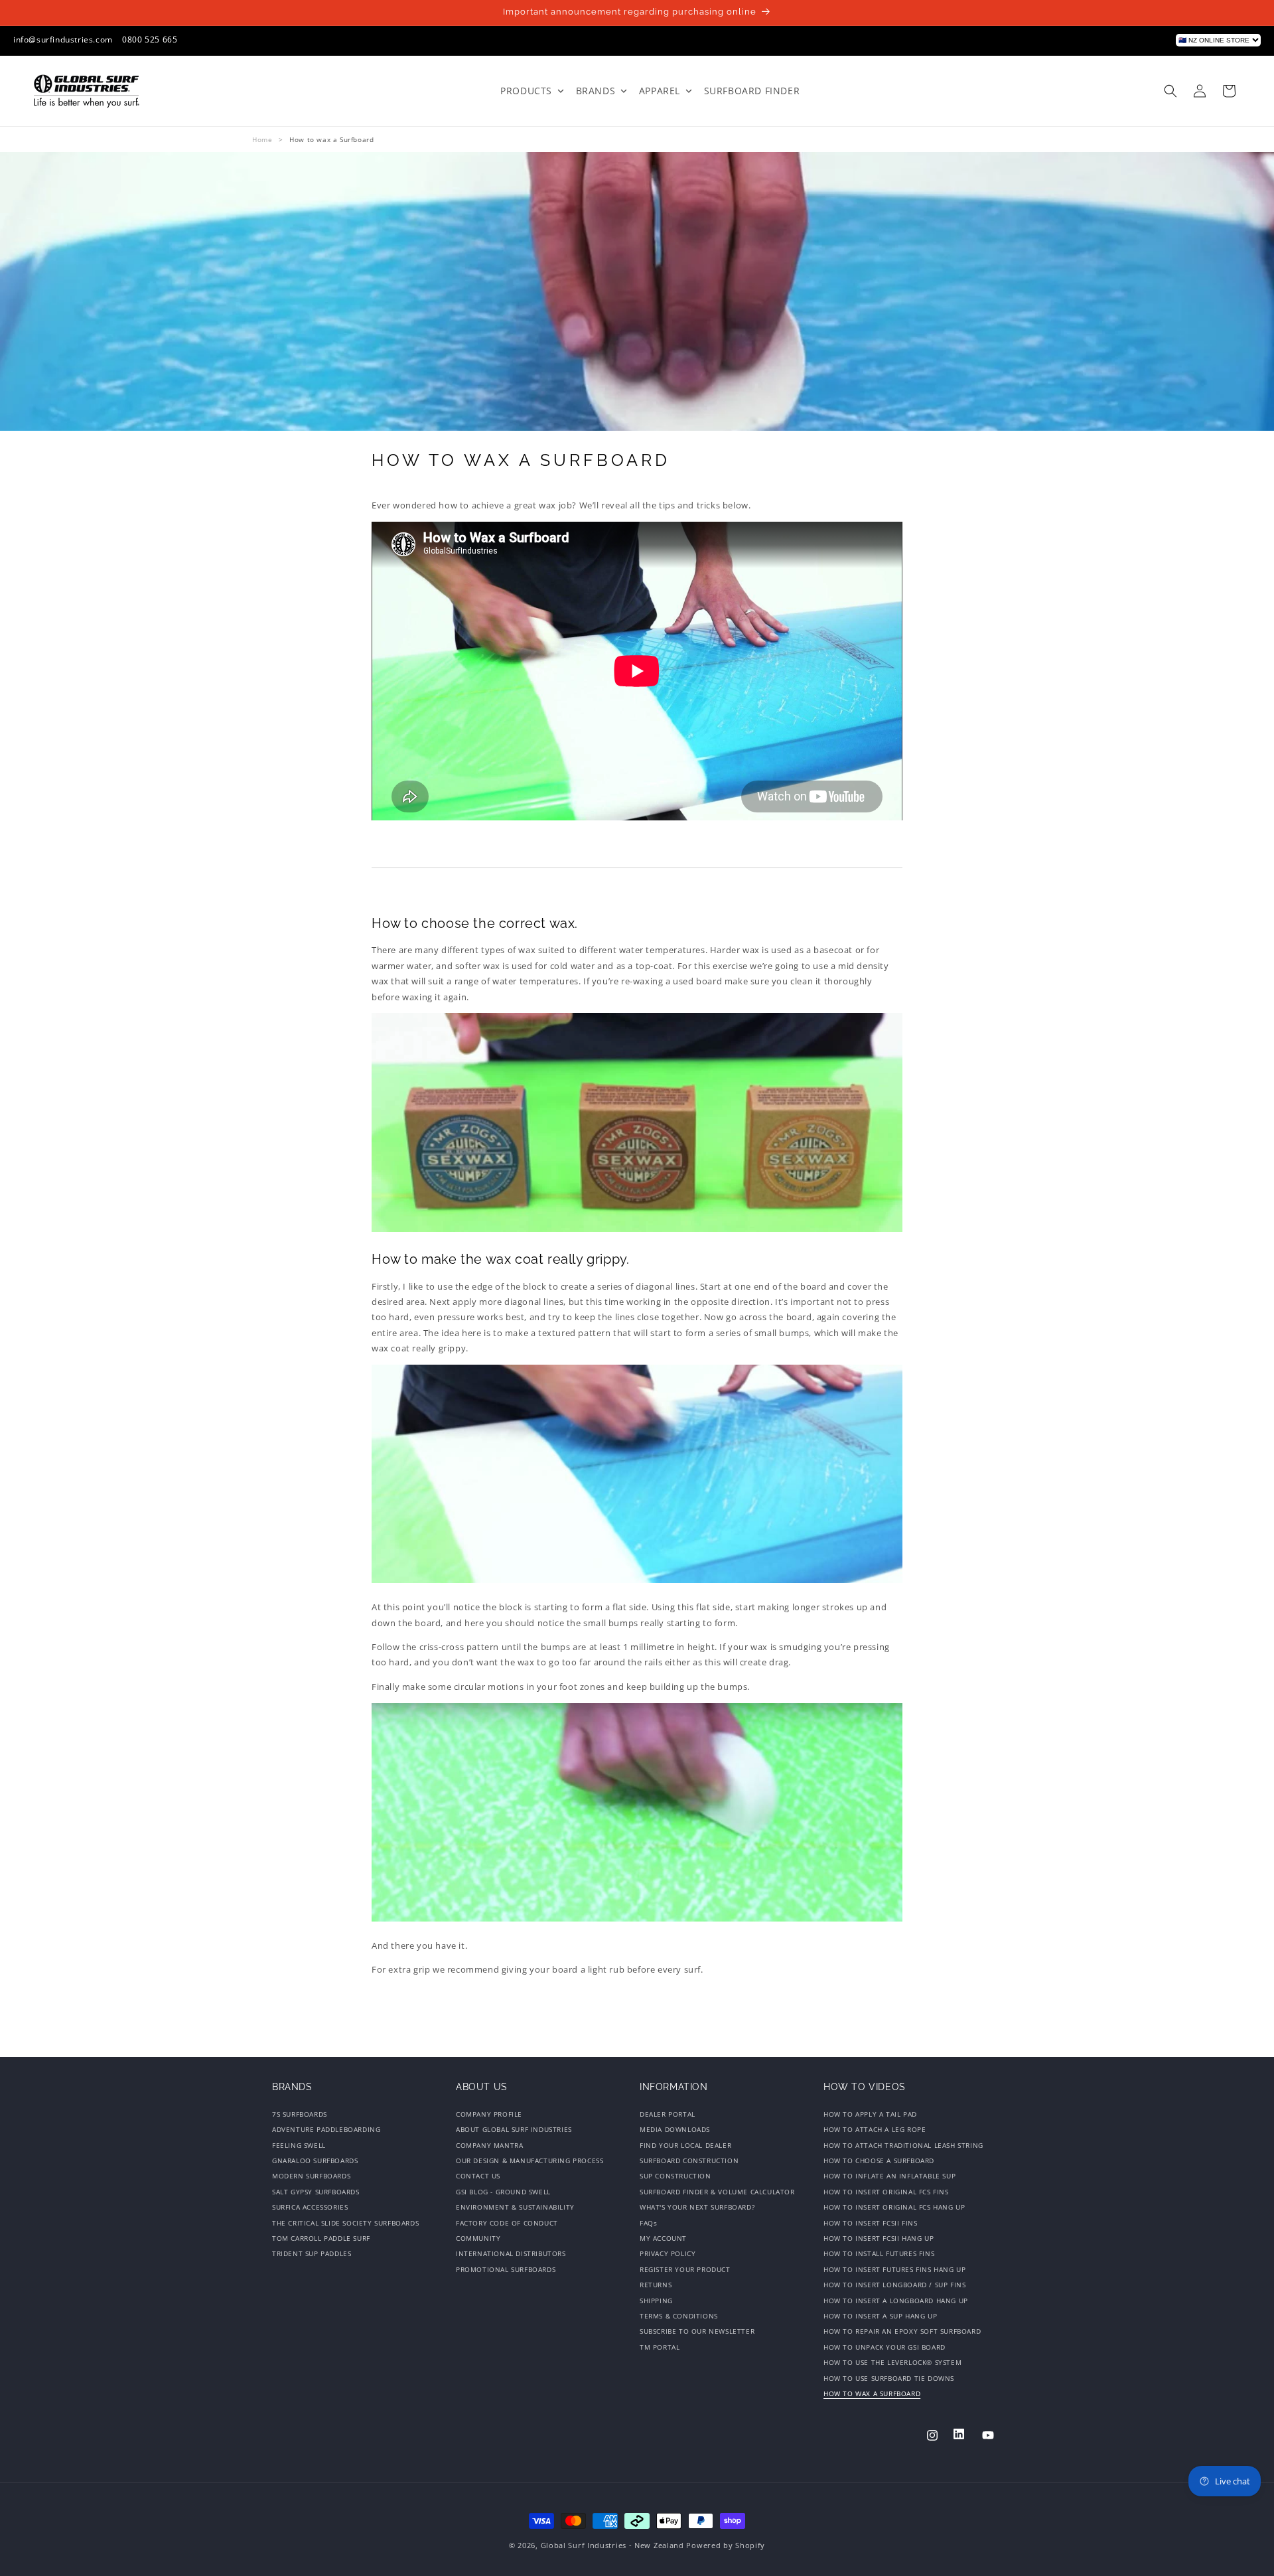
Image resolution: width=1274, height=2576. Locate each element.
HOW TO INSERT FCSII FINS (870, 2223)
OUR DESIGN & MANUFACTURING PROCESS (530, 2160)
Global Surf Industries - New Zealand (612, 2545)
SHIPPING (656, 2301)
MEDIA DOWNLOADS (675, 2130)
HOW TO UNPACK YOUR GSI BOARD (885, 2347)
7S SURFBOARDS (300, 2116)
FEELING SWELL (299, 2145)
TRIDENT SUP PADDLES (312, 2254)
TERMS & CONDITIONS (679, 2316)
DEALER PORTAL (668, 2116)
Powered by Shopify (726, 2545)
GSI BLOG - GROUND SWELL (503, 2192)
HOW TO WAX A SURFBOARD (872, 2393)
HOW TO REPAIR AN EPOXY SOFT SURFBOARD (902, 2332)
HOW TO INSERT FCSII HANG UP (879, 2238)
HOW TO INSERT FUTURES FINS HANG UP (894, 2269)
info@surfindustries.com (63, 39)
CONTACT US (478, 2176)
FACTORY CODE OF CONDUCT (507, 2223)
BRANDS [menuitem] (596, 91)
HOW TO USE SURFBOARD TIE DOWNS (889, 2378)
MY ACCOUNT (663, 2238)
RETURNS (656, 2285)
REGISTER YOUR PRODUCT (685, 2269)
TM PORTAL (660, 2347)
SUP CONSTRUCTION (675, 2176)
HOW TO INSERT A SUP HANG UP (880, 2316)
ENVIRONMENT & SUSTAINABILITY (515, 2208)
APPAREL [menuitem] (660, 91)
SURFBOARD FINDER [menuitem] (752, 91)
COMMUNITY (478, 2238)
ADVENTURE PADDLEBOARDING (326, 2130)
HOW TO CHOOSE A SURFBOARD (879, 2160)
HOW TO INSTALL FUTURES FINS (879, 2254)
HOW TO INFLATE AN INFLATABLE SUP (889, 2176)
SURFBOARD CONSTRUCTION (689, 2160)
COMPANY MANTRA (489, 2145)
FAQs (648, 2223)
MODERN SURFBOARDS (311, 2176)
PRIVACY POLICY (668, 2254)
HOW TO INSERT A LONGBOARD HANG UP (896, 2301)
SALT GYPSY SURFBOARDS (316, 2192)
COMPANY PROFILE (489, 2116)
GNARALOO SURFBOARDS (315, 2160)
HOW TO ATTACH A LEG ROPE (875, 2130)
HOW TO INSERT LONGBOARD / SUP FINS (894, 2285)
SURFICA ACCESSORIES (310, 2208)
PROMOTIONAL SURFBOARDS (506, 2269)
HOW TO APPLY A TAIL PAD (870, 2116)
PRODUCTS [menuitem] (526, 91)
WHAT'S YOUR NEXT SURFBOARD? (697, 2208)
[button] (1170, 91)
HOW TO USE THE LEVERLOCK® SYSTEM (892, 2362)
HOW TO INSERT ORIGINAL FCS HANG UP (894, 2208)
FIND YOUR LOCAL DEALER (685, 2145)
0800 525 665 (150, 39)
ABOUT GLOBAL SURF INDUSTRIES (514, 2130)
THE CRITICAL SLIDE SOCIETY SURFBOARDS (345, 2223)
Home (262, 139)
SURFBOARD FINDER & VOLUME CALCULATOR (717, 2192)
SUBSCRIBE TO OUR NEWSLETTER (697, 2332)
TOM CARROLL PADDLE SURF (321, 2238)
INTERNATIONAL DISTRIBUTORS (511, 2254)
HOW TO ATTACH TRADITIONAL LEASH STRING (903, 2145)
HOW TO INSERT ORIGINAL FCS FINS (886, 2192)
